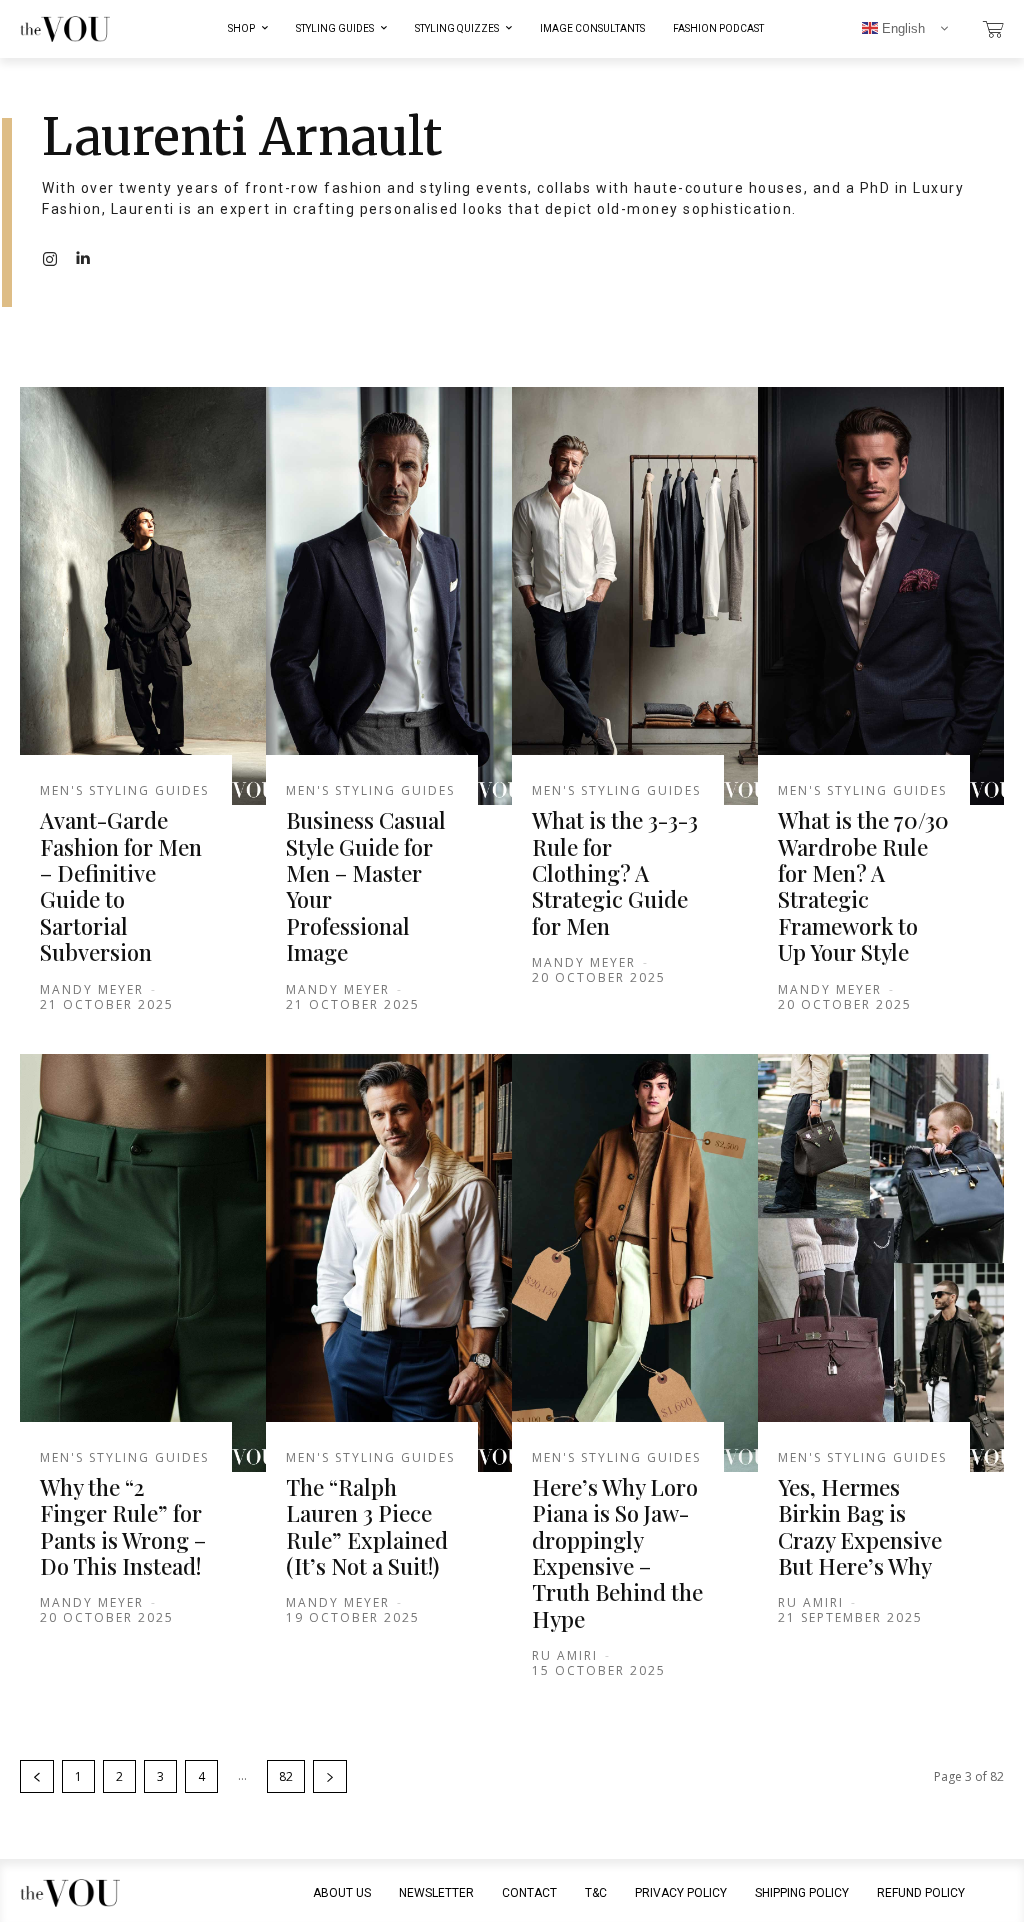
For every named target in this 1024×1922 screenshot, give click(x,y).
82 (286, 1776)
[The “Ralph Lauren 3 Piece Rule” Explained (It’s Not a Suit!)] (389, 1263)
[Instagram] (50, 258)
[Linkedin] (82, 258)
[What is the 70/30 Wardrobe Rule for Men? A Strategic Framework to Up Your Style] (881, 596)
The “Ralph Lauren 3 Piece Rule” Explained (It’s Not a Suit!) (367, 1526)
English (901, 28)
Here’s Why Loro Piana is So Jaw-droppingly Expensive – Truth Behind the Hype (617, 1553)
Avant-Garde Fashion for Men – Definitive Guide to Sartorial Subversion (121, 886)
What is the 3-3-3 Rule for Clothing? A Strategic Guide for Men (615, 873)
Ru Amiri (565, 1655)
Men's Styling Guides (124, 791)
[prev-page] (37, 1776)
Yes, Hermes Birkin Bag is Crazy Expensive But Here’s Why (860, 1526)
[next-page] (330, 1776)
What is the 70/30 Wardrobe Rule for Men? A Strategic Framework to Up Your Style (863, 886)
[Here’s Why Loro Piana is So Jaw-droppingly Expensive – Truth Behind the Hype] (635, 1263)
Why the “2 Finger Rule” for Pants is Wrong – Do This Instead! (123, 1526)
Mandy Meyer (92, 989)
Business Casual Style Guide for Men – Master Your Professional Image (366, 886)
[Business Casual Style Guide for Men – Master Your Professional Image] (389, 596)
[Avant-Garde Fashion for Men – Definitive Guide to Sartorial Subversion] (143, 596)
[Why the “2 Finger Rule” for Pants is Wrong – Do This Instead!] (143, 1263)
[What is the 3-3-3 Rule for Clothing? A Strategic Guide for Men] (635, 596)
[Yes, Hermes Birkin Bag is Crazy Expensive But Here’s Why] (881, 1263)
